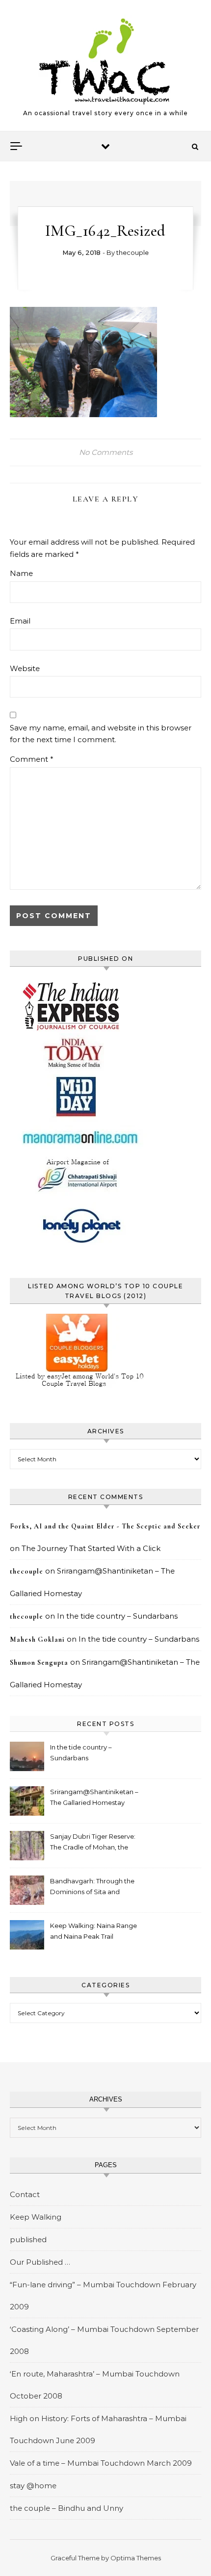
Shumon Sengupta (39, 1663)
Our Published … (40, 2262)
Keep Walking (36, 2217)
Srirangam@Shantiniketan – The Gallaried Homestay (94, 1797)
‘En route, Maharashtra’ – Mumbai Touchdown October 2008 (95, 2385)
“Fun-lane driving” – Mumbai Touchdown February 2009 (103, 2296)
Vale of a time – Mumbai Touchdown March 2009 (101, 2463)
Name (21, 573)
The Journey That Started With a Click (91, 1548)
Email (20, 621)
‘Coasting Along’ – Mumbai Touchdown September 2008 (104, 2340)
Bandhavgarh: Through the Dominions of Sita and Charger (92, 1888)
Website (25, 668)
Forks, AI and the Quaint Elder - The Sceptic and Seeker (105, 1526)
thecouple (132, 252)
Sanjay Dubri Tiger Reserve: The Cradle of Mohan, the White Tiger (93, 1843)
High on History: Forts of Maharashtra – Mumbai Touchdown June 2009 (98, 2429)
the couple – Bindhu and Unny (66, 2508)
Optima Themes (136, 2558)
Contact (25, 2194)
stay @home (33, 2486)
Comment (32, 759)
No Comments (106, 452)
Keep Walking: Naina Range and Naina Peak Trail (93, 1931)
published (28, 2239)
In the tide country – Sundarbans (117, 1616)
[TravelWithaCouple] (105, 61)
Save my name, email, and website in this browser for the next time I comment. (101, 734)
